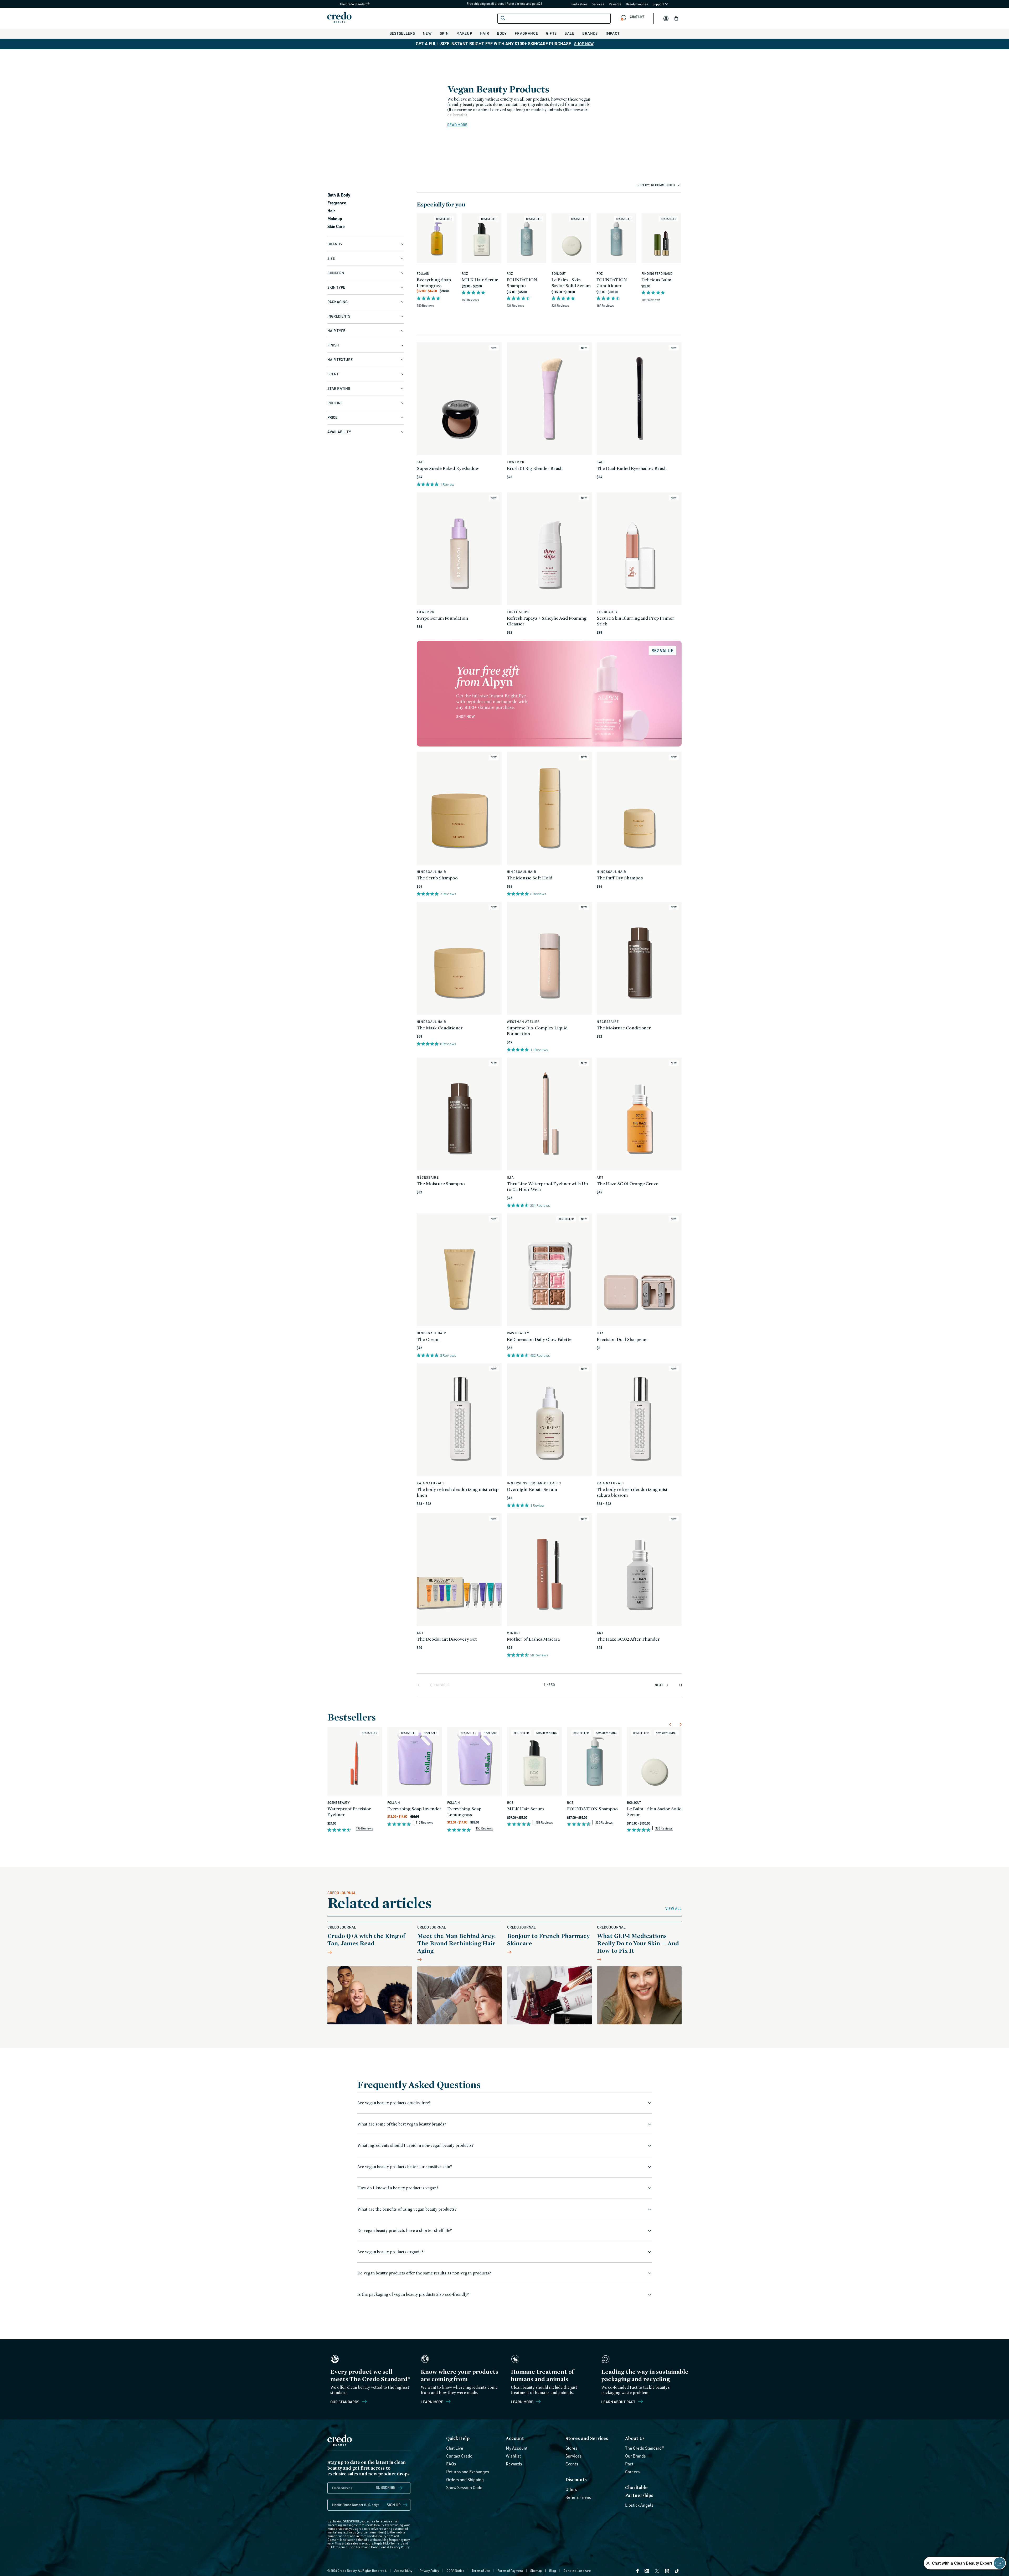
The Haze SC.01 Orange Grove (627, 1183)
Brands (590, 33)
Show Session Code (464, 2487)
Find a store (579, 4)
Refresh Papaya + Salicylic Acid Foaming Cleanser (547, 621)
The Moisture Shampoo (441, 1183)
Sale (570, 33)
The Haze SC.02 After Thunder (628, 1639)
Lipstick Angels (639, 2505)
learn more (522, 2402)
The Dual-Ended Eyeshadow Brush (632, 468)
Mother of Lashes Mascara (533, 1639)
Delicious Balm (656, 280)
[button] (676, 18)
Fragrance (526, 33)
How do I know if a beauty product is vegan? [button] (398, 2188)
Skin (444, 33)
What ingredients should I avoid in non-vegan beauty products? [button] (415, 2145)
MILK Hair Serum (480, 280)
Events (572, 2464)
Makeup (464, 33)
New (427, 33)
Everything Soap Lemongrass (434, 283)
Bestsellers (402, 33)
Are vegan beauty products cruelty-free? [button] (394, 2103)
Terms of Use (481, 2571)
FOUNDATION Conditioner (612, 283)
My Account (517, 2448)
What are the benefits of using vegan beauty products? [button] (407, 2209)
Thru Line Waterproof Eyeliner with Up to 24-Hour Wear (547, 1186)
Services (598, 4)
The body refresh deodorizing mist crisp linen (458, 1492)
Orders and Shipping (465, 2480)
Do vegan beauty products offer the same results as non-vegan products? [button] (424, 2273)
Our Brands (635, 2456)
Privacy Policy (400, 2547)
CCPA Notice (455, 2571)
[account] (666, 18)
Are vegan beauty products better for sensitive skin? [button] (405, 2167)
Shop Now (584, 44)
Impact (613, 33)
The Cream (428, 1339)
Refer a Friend (578, 2497)
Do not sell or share (577, 2571)
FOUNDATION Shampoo (522, 283)
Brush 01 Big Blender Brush (535, 468)
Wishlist (513, 2456)
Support (658, 4)
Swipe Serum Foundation (442, 618)
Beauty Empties (637, 4)
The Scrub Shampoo (437, 878)
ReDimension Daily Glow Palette (539, 1339)
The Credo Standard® (346, 4)
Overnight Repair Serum (532, 1489)
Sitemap (536, 2571)
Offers (571, 2489)
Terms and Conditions (371, 2547)
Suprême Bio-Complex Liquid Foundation (537, 1031)
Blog (553, 2571)
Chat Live (455, 2448)
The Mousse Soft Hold (530, 878)
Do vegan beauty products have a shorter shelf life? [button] (405, 2230)
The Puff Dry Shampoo (620, 878)
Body (502, 33)
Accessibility (403, 2571)
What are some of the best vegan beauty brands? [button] (402, 2124)
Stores (572, 2448)
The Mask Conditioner (440, 1028)
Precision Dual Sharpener (622, 1339)
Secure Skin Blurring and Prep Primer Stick (635, 621)
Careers (632, 2472)
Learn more (432, 2402)
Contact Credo (459, 2456)
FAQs (451, 2464)
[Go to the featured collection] (549, 694)
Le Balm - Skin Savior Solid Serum (571, 283)
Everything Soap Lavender (414, 1809)
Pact (629, 2464)
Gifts (552, 33)
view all (673, 1909)
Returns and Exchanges (468, 2472)
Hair (485, 33)
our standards (345, 2402)
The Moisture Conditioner (624, 1028)
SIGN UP (394, 2505)
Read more (457, 125)
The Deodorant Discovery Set (447, 1639)
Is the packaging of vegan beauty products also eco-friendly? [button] (413, 2294)
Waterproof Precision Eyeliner (349, 1812)
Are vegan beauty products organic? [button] (390, 2252)
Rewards (615, 4)
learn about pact (619, 2402)
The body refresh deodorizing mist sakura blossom (632, 1492)
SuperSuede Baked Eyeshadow (448, 468)
